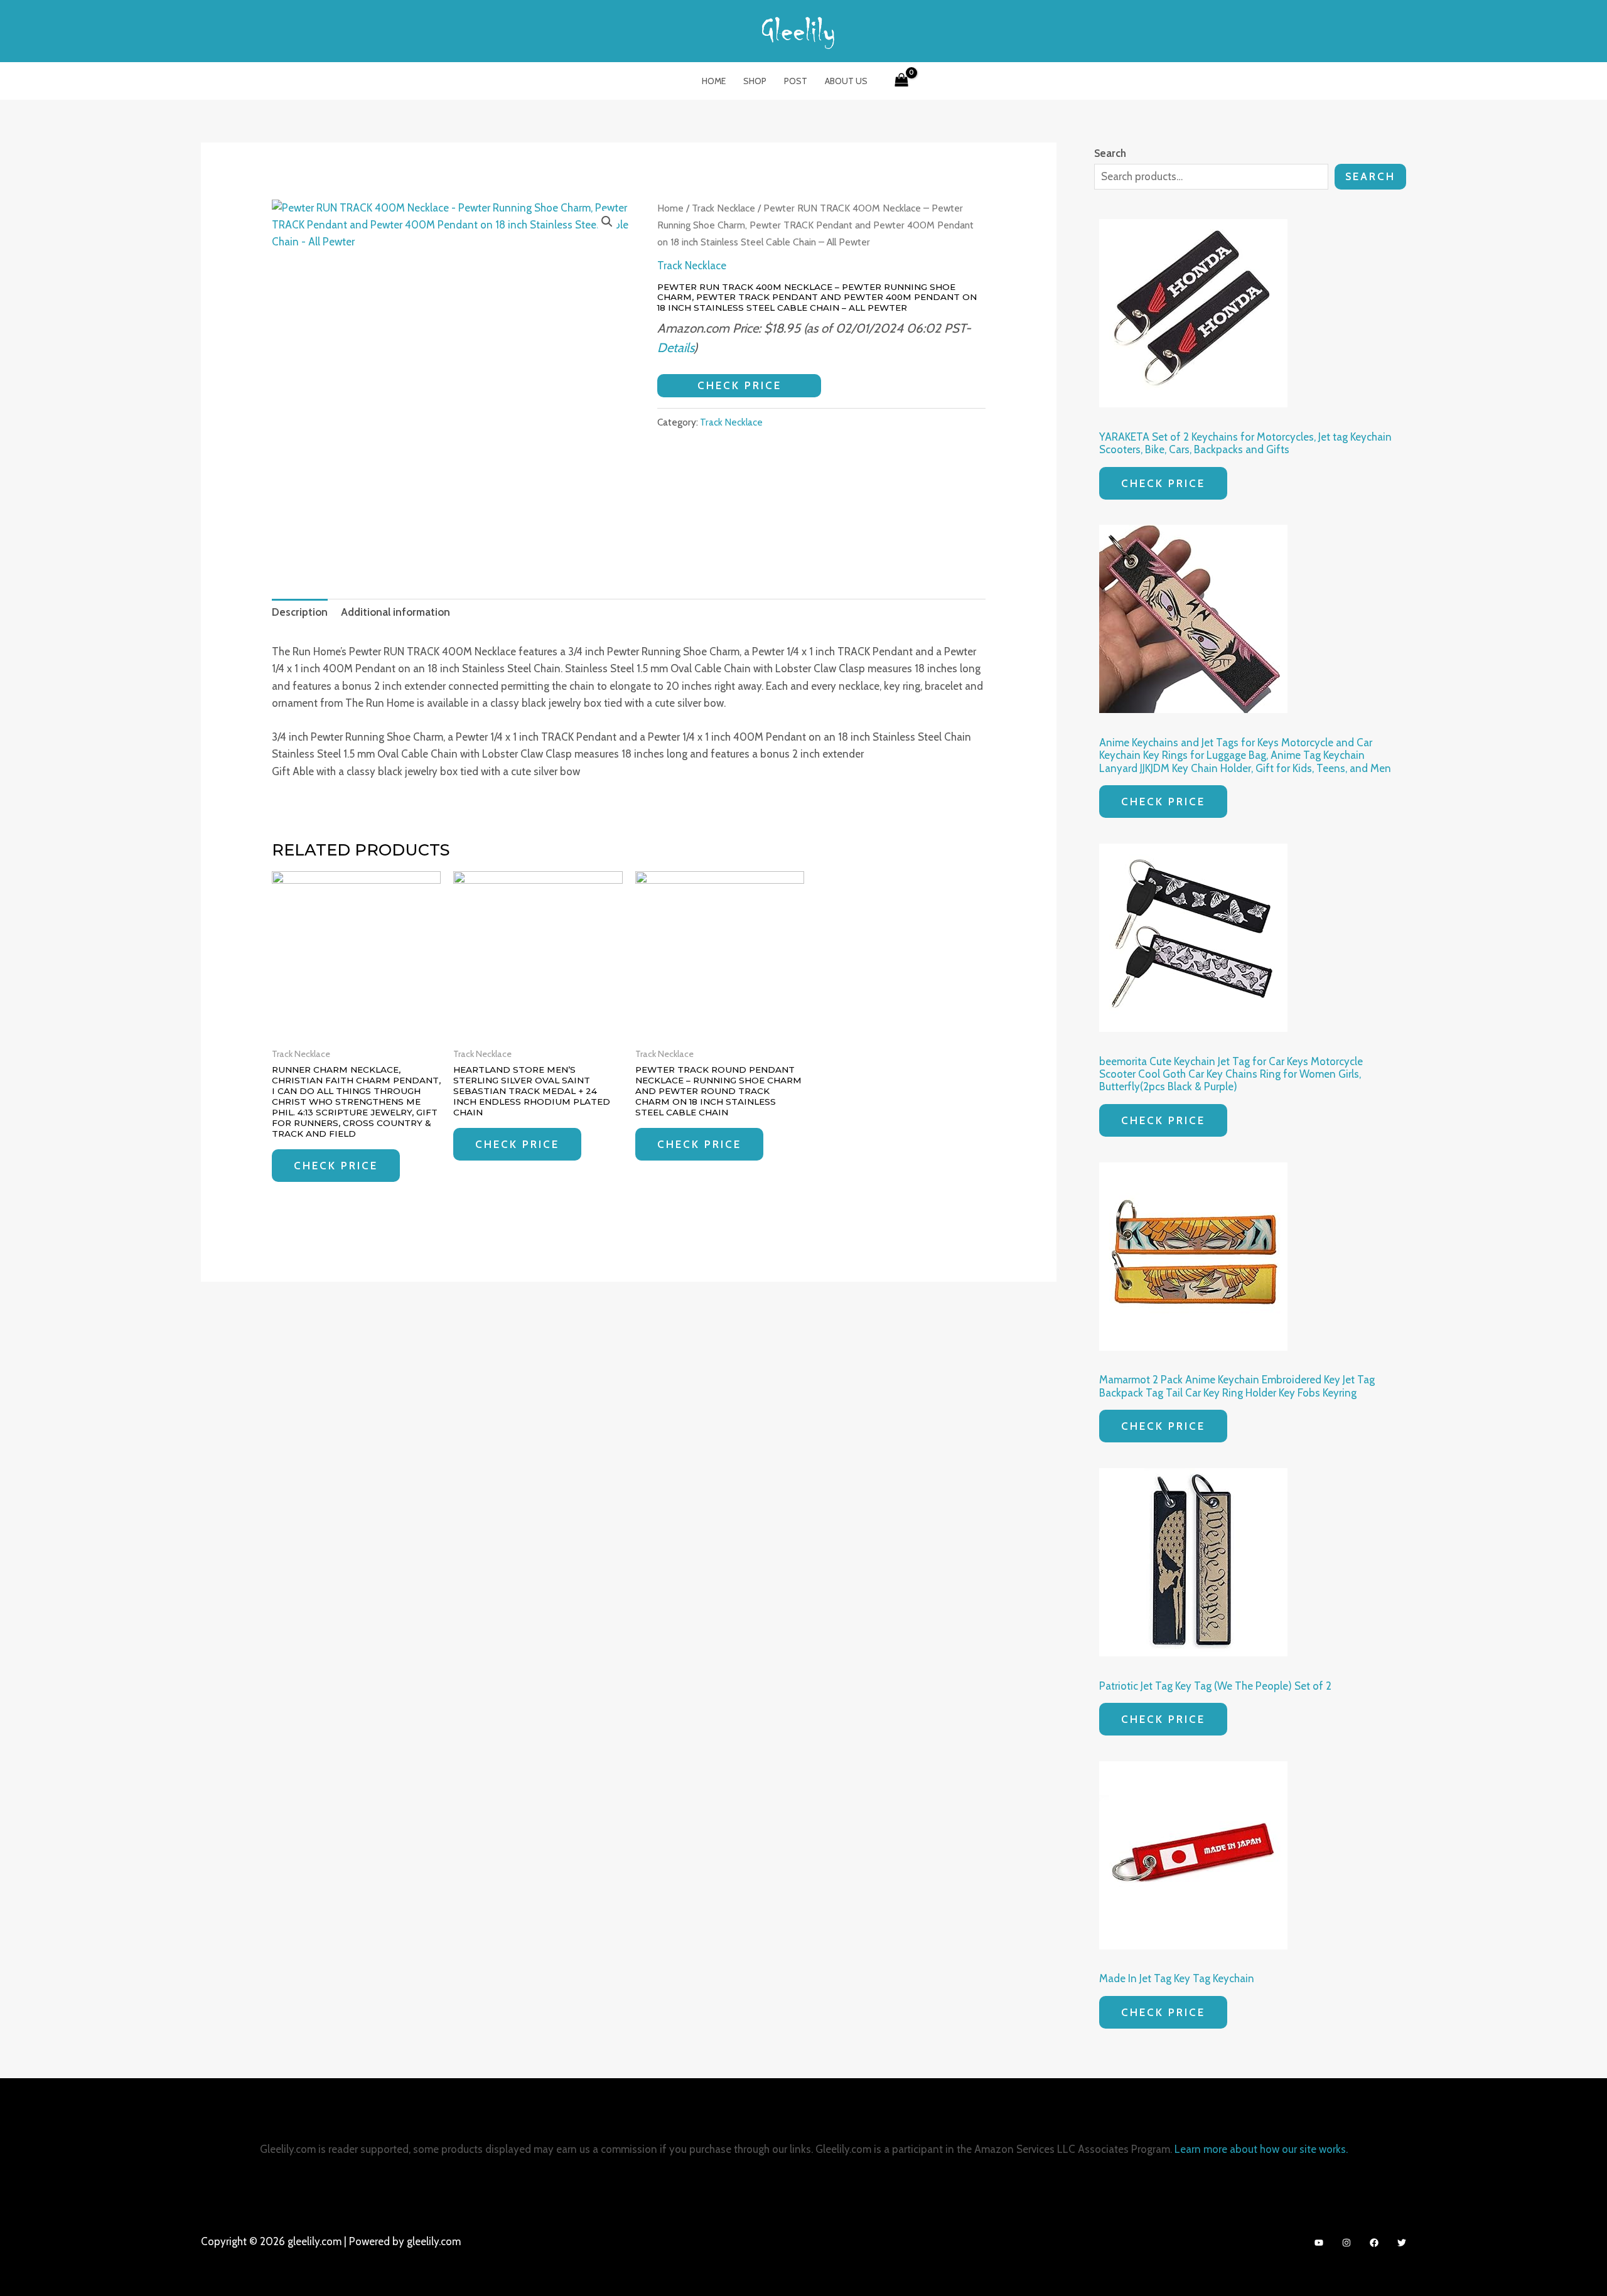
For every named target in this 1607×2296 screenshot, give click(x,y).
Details (675, 347)
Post (796, 81)
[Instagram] (1346, 2243)
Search (1370, 176)
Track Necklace (723, 208)
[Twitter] (1402, 2243)
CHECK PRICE (739, 385)
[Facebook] (1374, 2243)
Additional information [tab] (395, 612)
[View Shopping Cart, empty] (901, 81)
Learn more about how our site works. (1261, 2149)
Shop (755, 81)
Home (714, 81)
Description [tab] (300, 612)
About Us (846, 81)
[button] (607, 222)
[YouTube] (1319, 2243)
